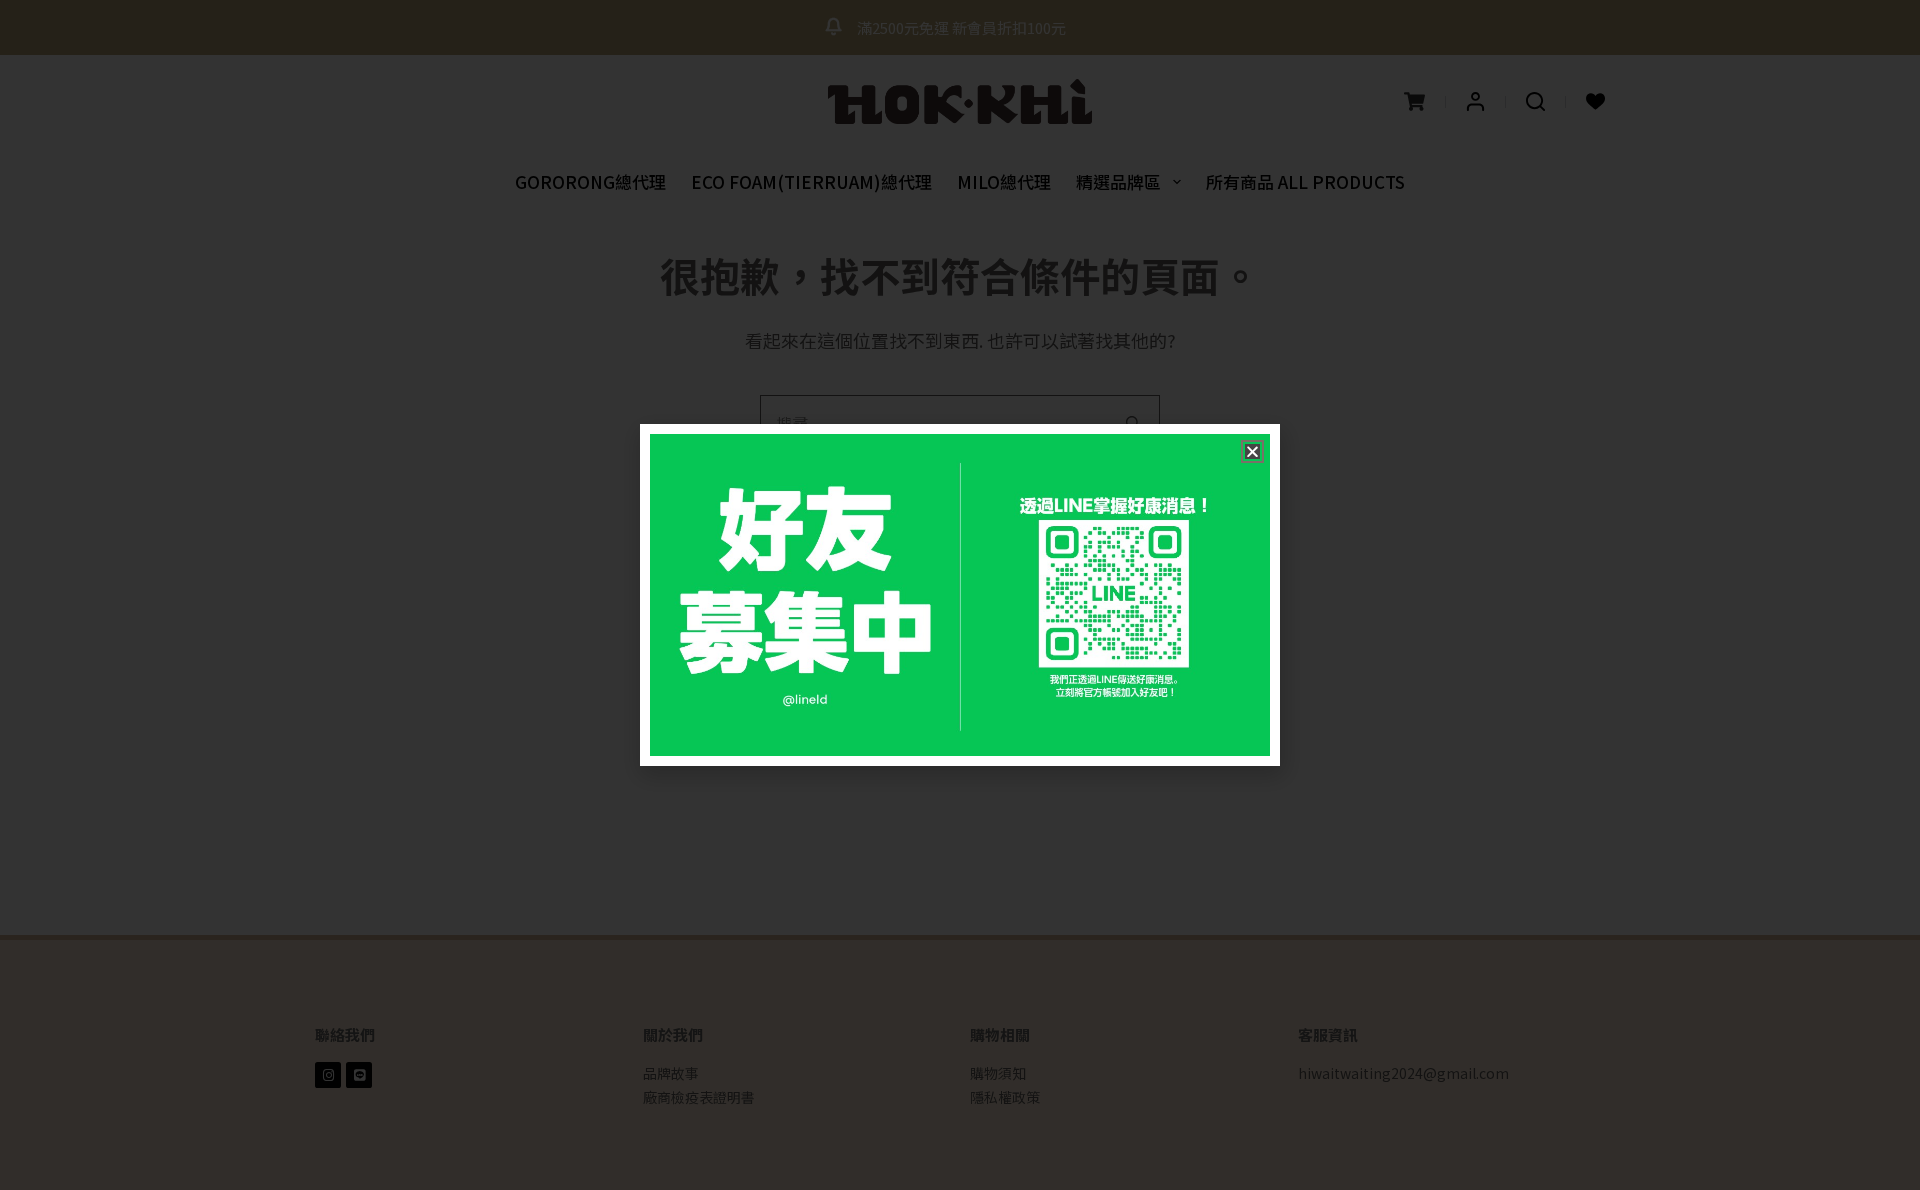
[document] (960, 595)
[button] (1252, 451)
